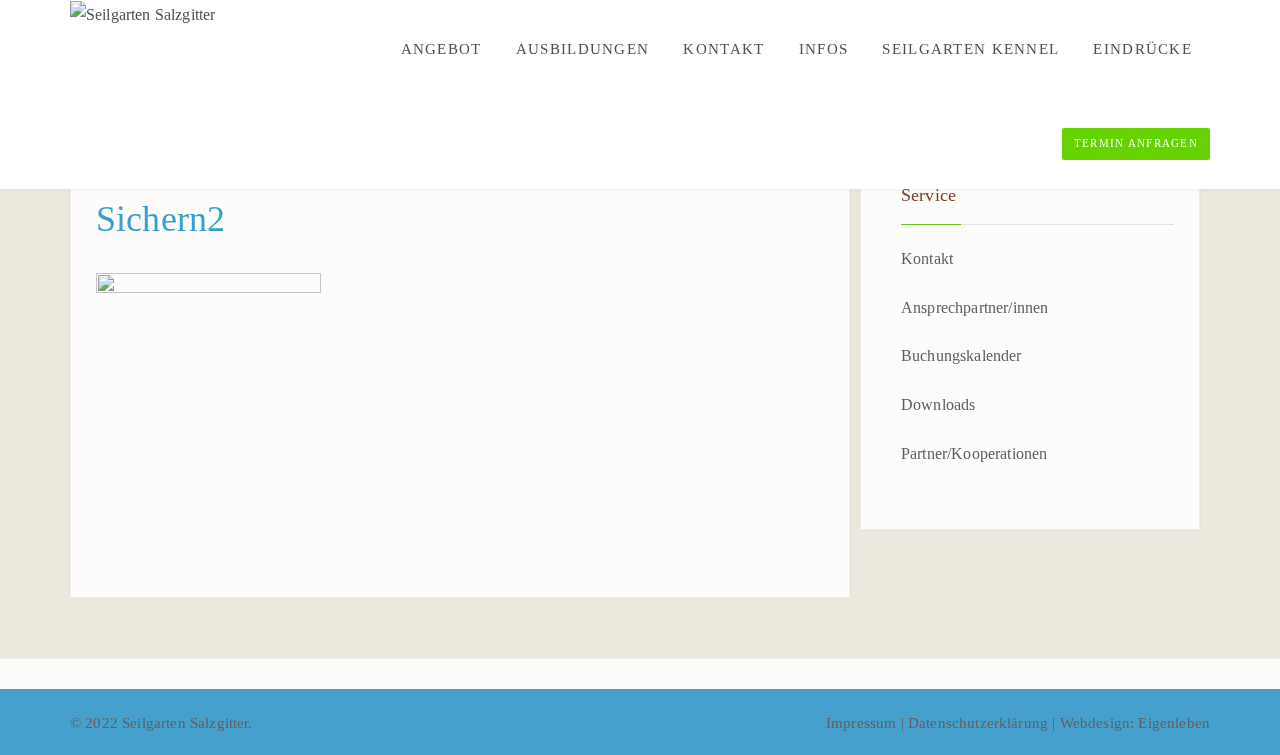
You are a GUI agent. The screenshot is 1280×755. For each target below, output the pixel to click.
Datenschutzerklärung (980, 723)
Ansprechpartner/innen (974, 307)
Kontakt (723, 49)
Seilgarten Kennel (970, 49)
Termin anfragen (1136, 143)
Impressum (863, 723)
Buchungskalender (961, 355)
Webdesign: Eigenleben (1135, 723)
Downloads (938, 404)
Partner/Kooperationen (974, 453)
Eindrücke (1142, 49)
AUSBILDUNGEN (582, 49)
